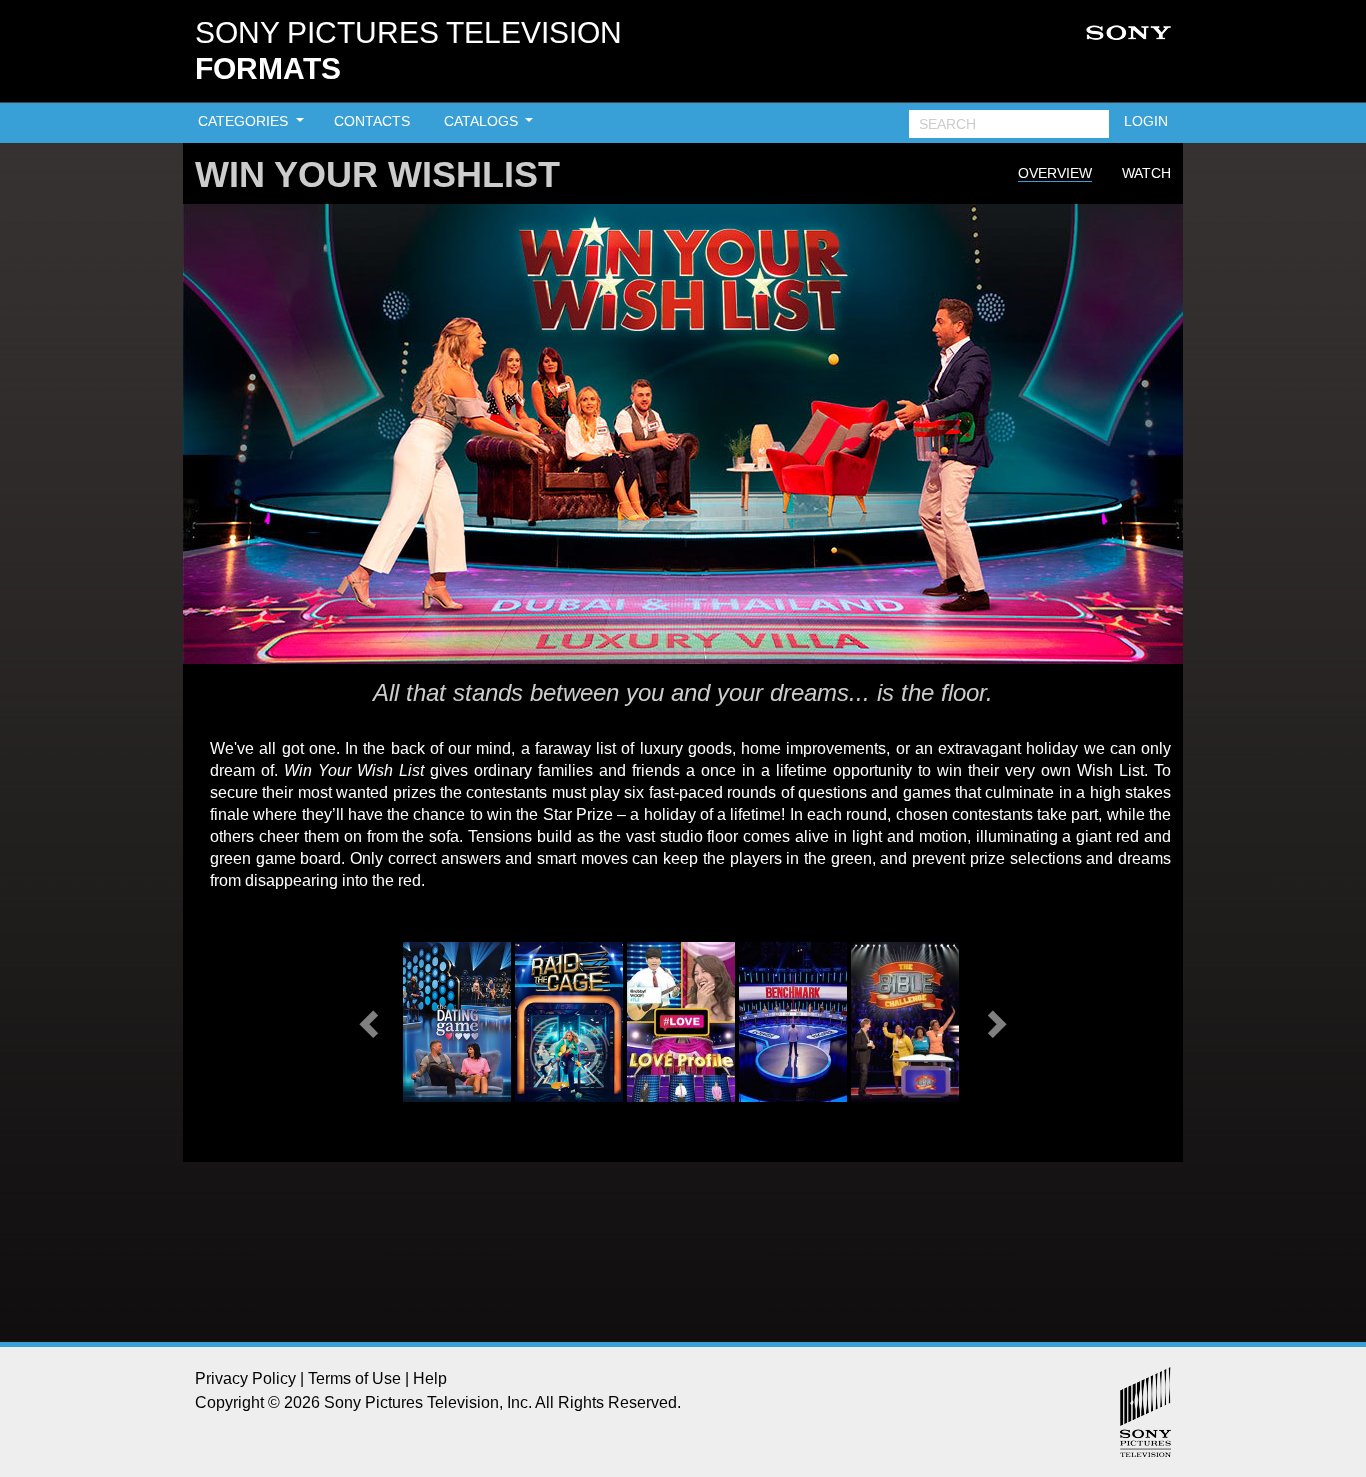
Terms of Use (354, 1378)
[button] (371, 1022)
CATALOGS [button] (483, 121)
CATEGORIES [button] (245, 121)
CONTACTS (372, 121)
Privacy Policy (245, 1378)
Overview (1055, 173)
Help (430, 1378)
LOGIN (1146, 121)
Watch (1146, 173)
